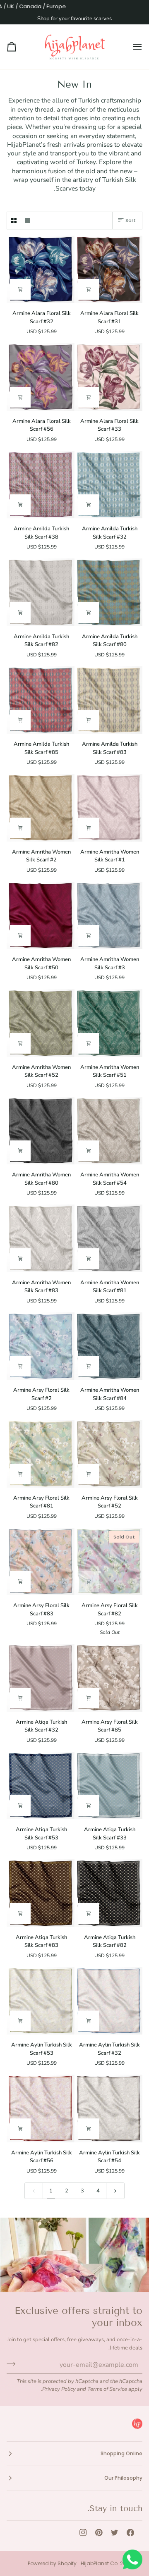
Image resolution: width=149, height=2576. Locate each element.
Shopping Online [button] (121, 2453)
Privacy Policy (59, 2389)
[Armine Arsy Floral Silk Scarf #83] (41, 1562)
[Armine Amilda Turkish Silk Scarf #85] (41, 700)
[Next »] (115, 2191)
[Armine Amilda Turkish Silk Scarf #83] (109, 700)
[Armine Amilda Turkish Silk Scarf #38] (41, 485)
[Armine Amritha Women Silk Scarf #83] (41, 1238)
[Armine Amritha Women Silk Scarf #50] (41, 916)
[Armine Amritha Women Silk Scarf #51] (109, 1023)
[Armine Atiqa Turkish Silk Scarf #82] (109, 1893)
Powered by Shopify (52, 2563)
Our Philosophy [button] (123, 2478)
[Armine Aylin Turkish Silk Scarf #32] (109, 2001)
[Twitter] (115, 2533)
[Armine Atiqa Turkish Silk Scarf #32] (41, 1678)
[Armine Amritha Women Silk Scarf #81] (109, 1238)
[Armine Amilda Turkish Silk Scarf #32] (109, 485)
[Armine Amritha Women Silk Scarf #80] (41, 1131)
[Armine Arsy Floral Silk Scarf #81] (41, 1454)
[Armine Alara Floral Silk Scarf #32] (41, 270)
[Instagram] (83, 2533)
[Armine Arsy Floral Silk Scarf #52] (109, 1454)
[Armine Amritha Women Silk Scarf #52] (41, 1023)
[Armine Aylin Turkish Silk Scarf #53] (41, 2001)
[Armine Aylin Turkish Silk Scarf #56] (41, 2109)
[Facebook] (130, 2533)
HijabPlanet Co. (100, 2563)
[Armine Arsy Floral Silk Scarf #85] (109, 1678)
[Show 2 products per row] (14, 221)
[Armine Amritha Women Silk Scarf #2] (41, 808)
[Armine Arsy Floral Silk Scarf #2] (41, 1346)
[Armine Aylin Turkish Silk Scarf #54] (109, 2109)
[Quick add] (89, 289)
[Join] (13, 2364)
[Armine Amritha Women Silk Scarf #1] (109, 808)
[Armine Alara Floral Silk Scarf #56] (41, 377)
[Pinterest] (99, 2533)
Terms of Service (107, 2389)
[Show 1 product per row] (28, 221)
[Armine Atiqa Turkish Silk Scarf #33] (109, 1786)
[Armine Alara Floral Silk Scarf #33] (109, 377)
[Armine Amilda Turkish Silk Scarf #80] (109, 592)
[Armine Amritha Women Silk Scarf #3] (109, 916)
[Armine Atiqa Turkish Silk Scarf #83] (41, 1893)
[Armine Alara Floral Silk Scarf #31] (109, 270)
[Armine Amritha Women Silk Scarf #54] (109, 1131)
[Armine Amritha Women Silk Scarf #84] (109, 1346)
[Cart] (19, 47)
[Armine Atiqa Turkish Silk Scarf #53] (41, 1786)
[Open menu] (130, 47)
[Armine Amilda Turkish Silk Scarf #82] (41, 592)
